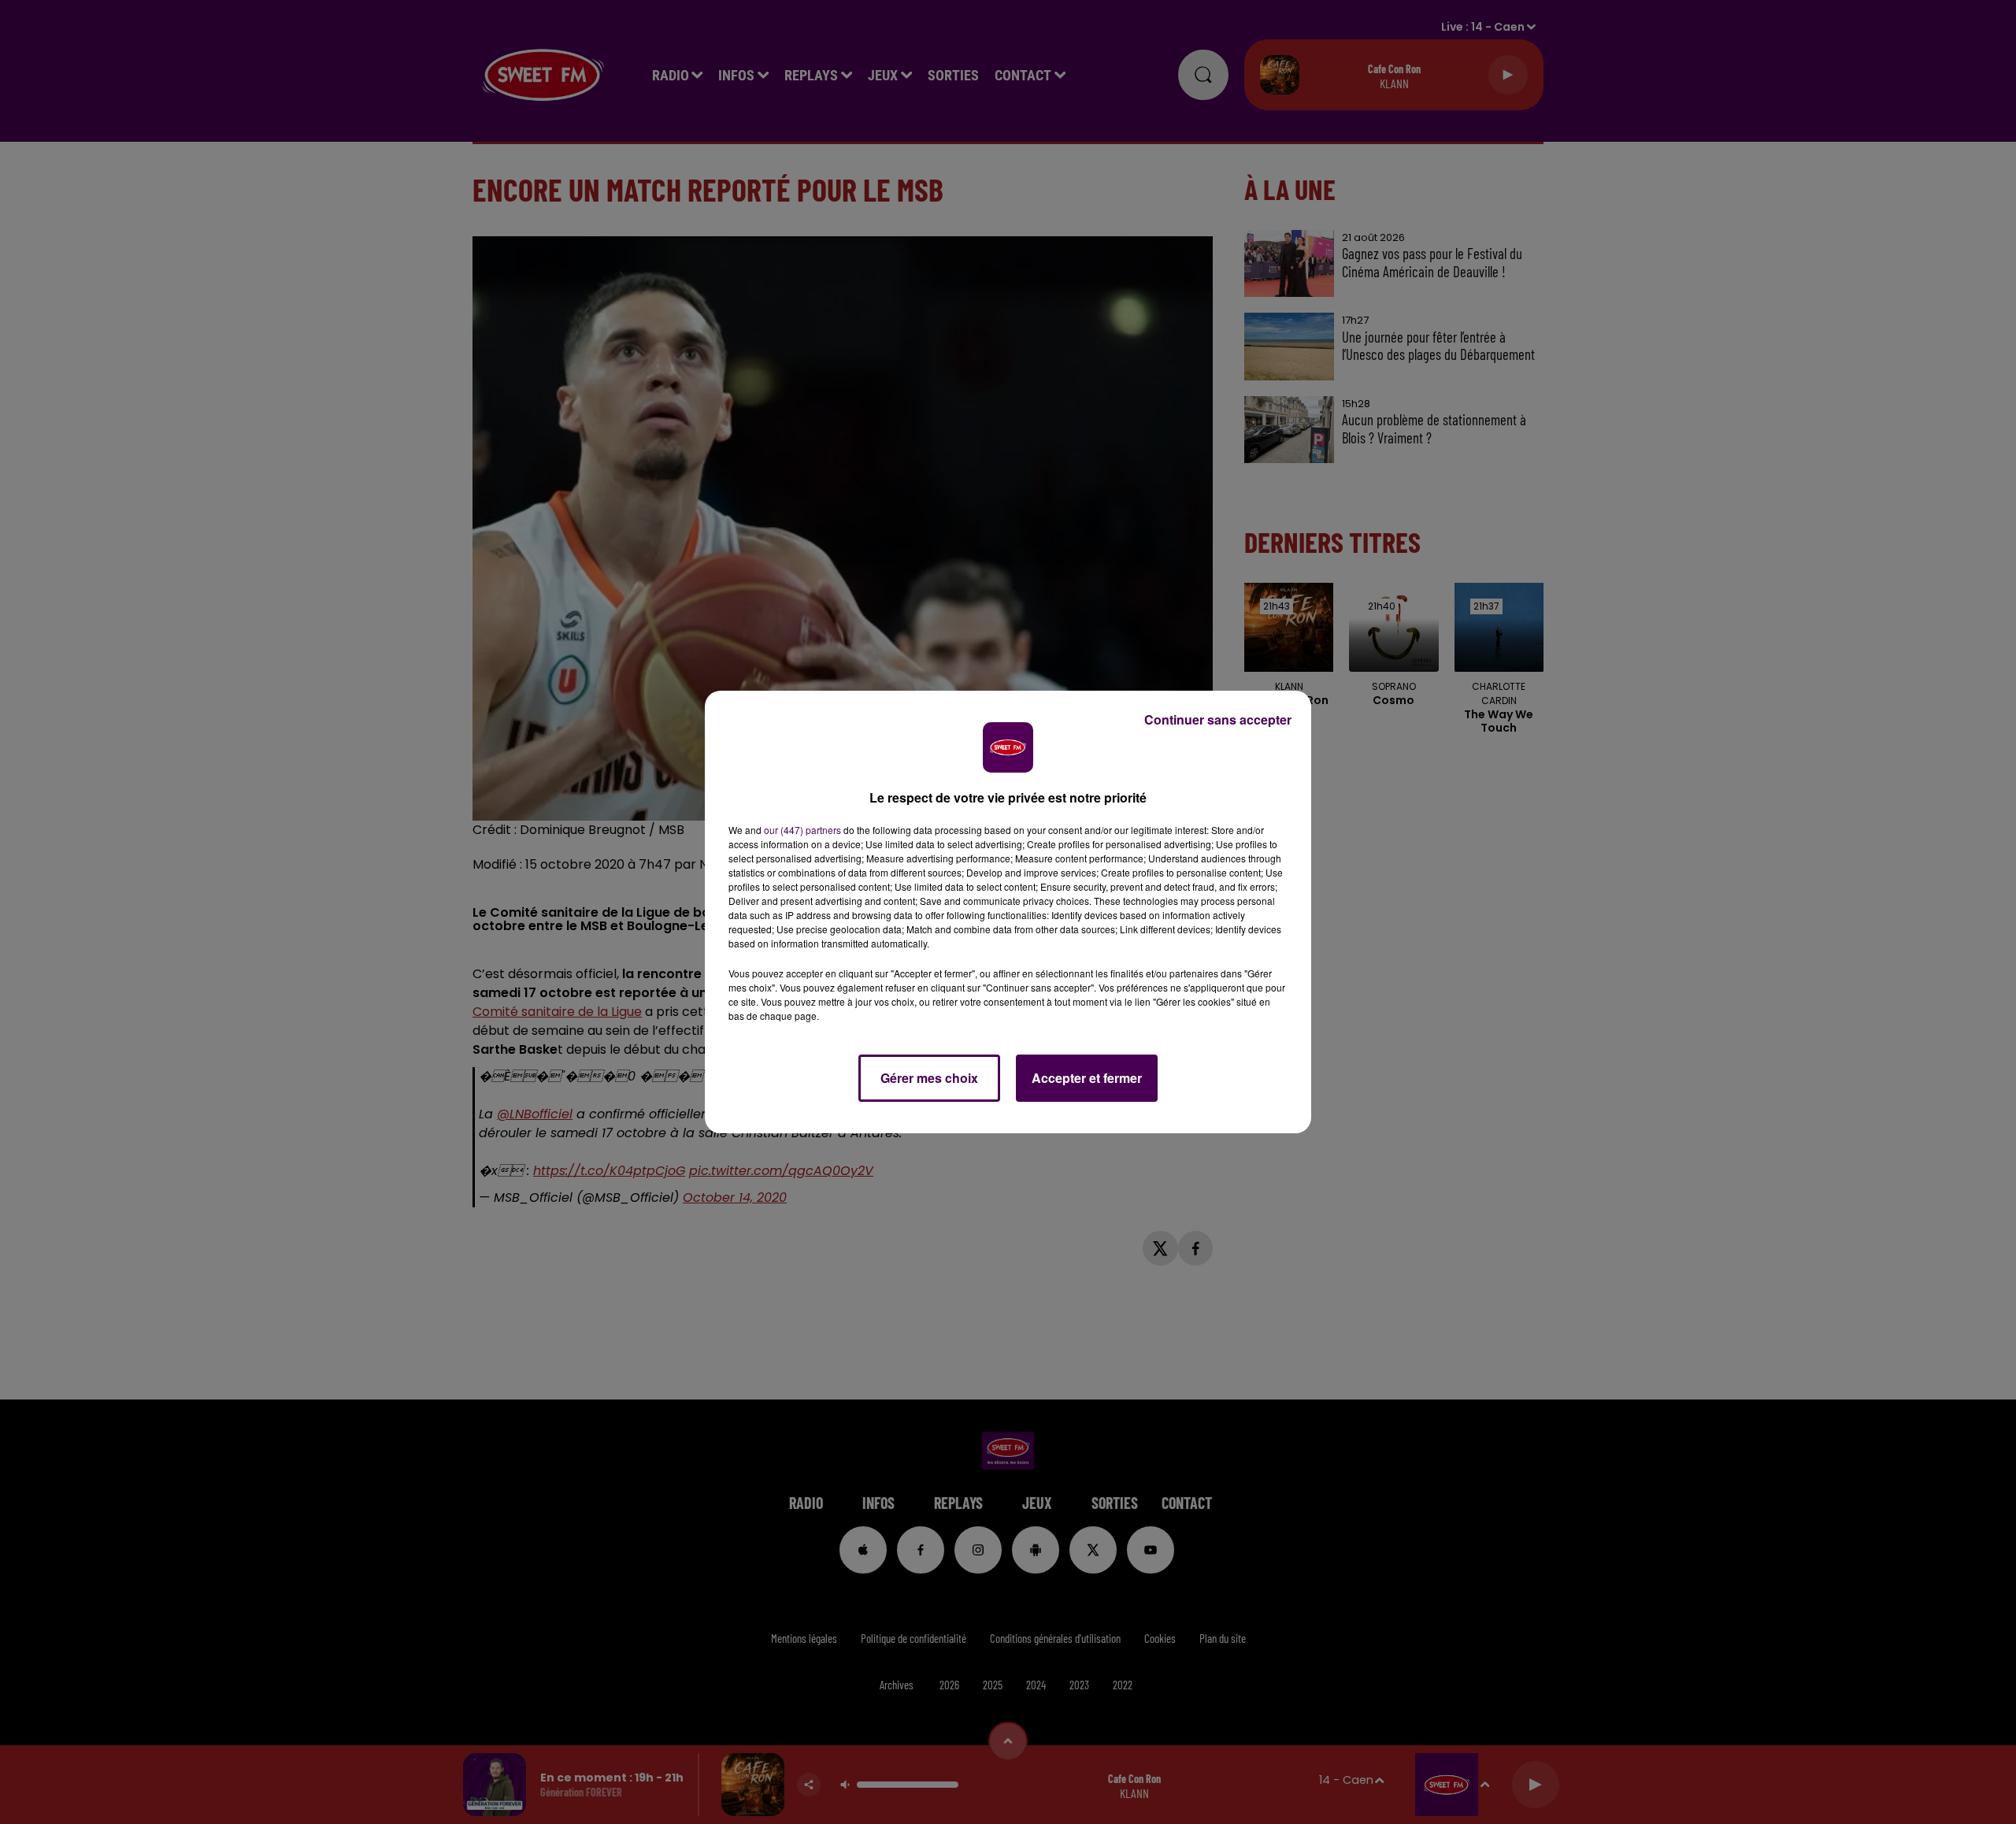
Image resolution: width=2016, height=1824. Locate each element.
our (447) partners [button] (802, 830)
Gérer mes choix (929, 1078)
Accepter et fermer (1087, 1078)
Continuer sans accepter (1218, 719)
